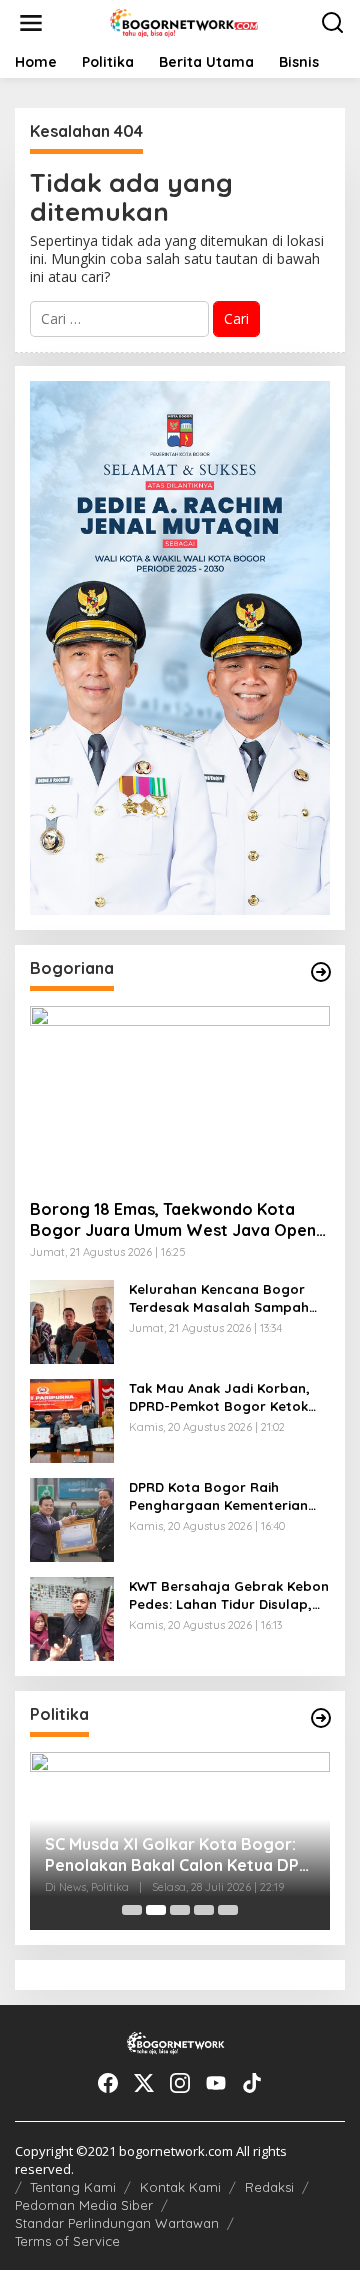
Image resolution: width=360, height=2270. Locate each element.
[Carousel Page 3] (180, 1910)
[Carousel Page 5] (228, 1910)
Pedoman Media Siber (84, 2205)
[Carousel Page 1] (132, 1910)
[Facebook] (108, 2083)
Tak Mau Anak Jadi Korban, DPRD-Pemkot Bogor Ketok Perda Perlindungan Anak (219, 1397)
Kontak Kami (180, 2187)
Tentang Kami (73, 2187)
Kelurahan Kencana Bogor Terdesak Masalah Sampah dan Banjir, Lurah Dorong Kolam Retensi (219, 1298)
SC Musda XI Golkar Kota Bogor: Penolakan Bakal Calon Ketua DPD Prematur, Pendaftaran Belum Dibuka (178, 1855)
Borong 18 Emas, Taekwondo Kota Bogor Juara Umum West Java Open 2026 (173, 1220)
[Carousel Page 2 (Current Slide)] (156, 1910)
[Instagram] (180, 2083)
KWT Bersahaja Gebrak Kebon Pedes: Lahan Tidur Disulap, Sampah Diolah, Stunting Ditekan (229, 1595)
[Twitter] (144, 2083)
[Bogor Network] (184, 21)
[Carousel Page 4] (204, 1910)
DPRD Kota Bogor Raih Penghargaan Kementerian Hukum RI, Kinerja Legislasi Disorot (218, 1496)
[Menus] (31, 23)
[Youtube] (216, 2083)
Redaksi (269, 2187)
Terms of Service (67, 2241)
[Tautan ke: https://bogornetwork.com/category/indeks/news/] (321, 1718)
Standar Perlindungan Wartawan (117, 2223)
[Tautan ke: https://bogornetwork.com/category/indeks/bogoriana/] (321, 972)
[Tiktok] (252, 2083)
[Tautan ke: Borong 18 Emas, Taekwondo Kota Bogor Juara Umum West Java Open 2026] (180, 1095)
